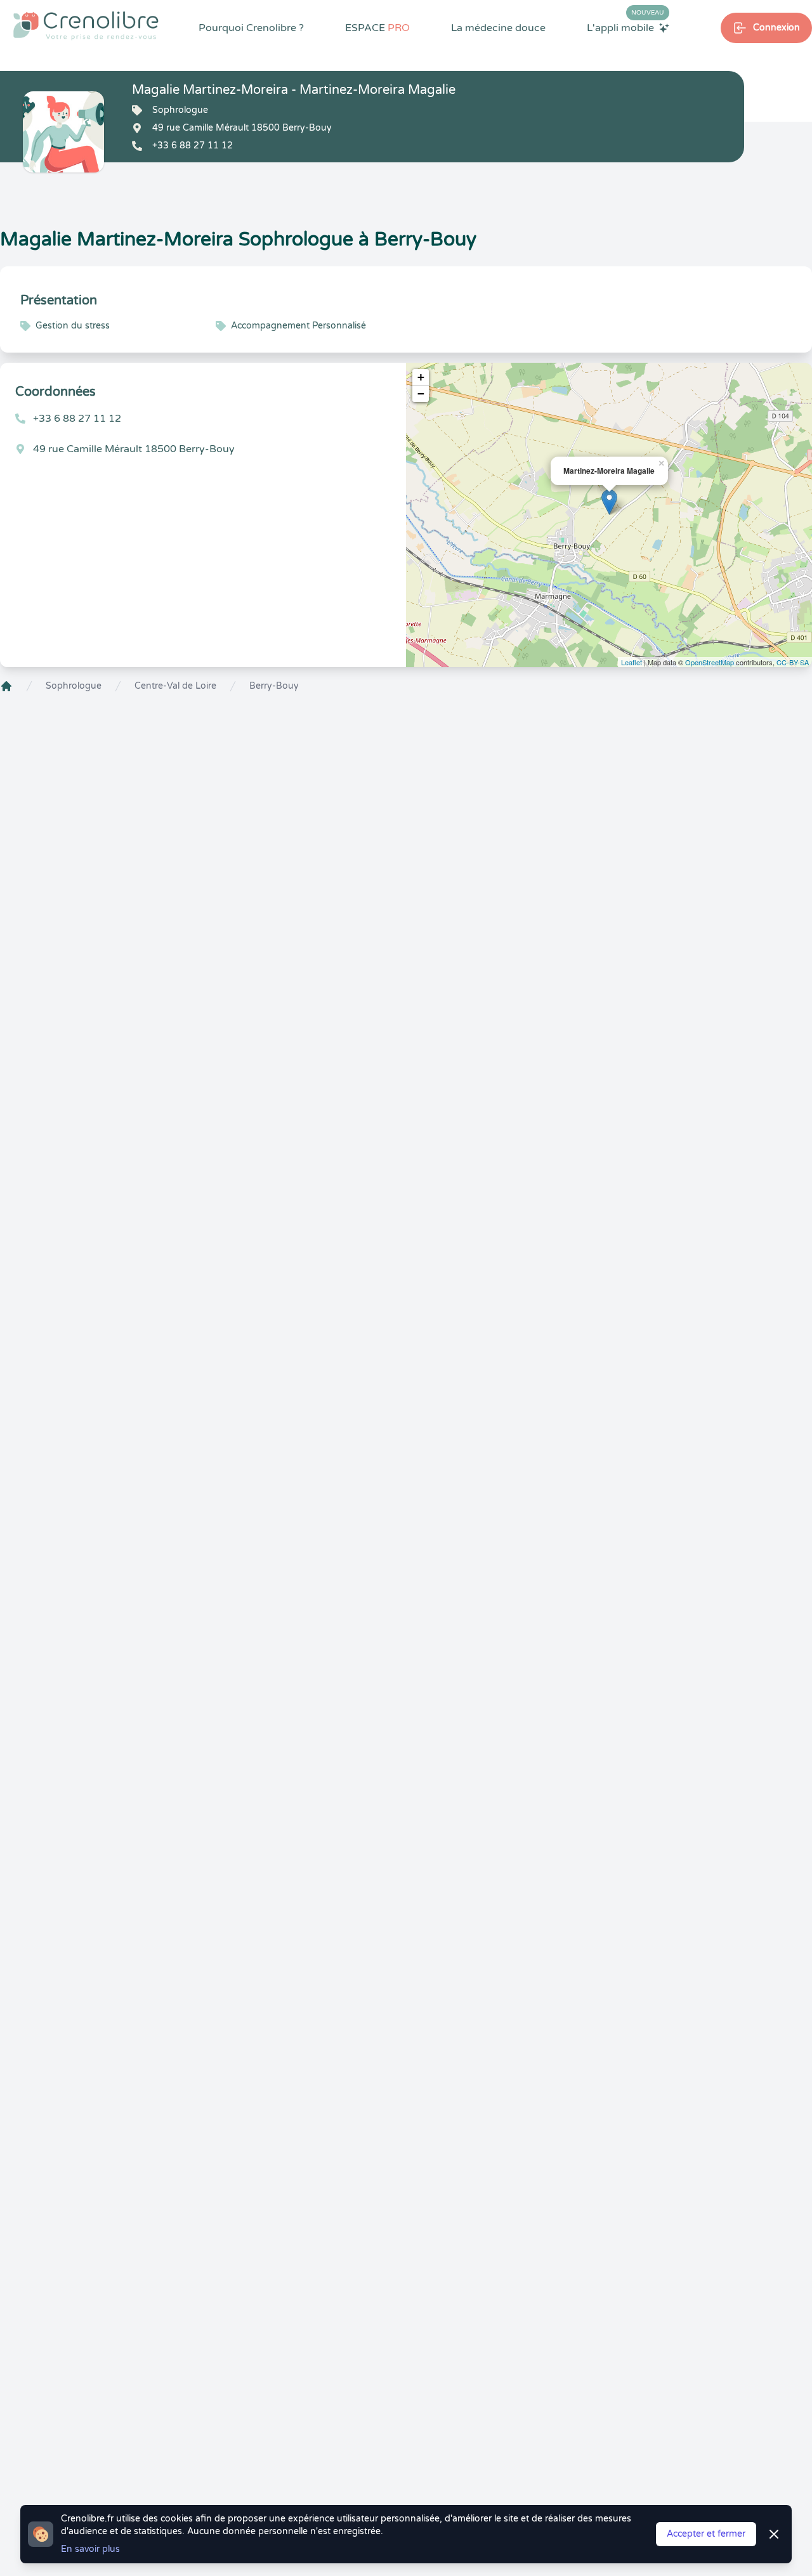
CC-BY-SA (793, 662)
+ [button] (421, 377)
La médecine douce (498, 28)
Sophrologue (74, 686)
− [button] (421, 394)
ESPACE (377, 28)
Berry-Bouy (274, 686)
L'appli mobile (625, 27)
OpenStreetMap (710, 662)
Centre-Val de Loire (175, 686)
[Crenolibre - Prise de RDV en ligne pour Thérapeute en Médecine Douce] (86, 25)
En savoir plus (90, 2549)
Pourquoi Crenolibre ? (251, 28)
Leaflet (632, 662)
